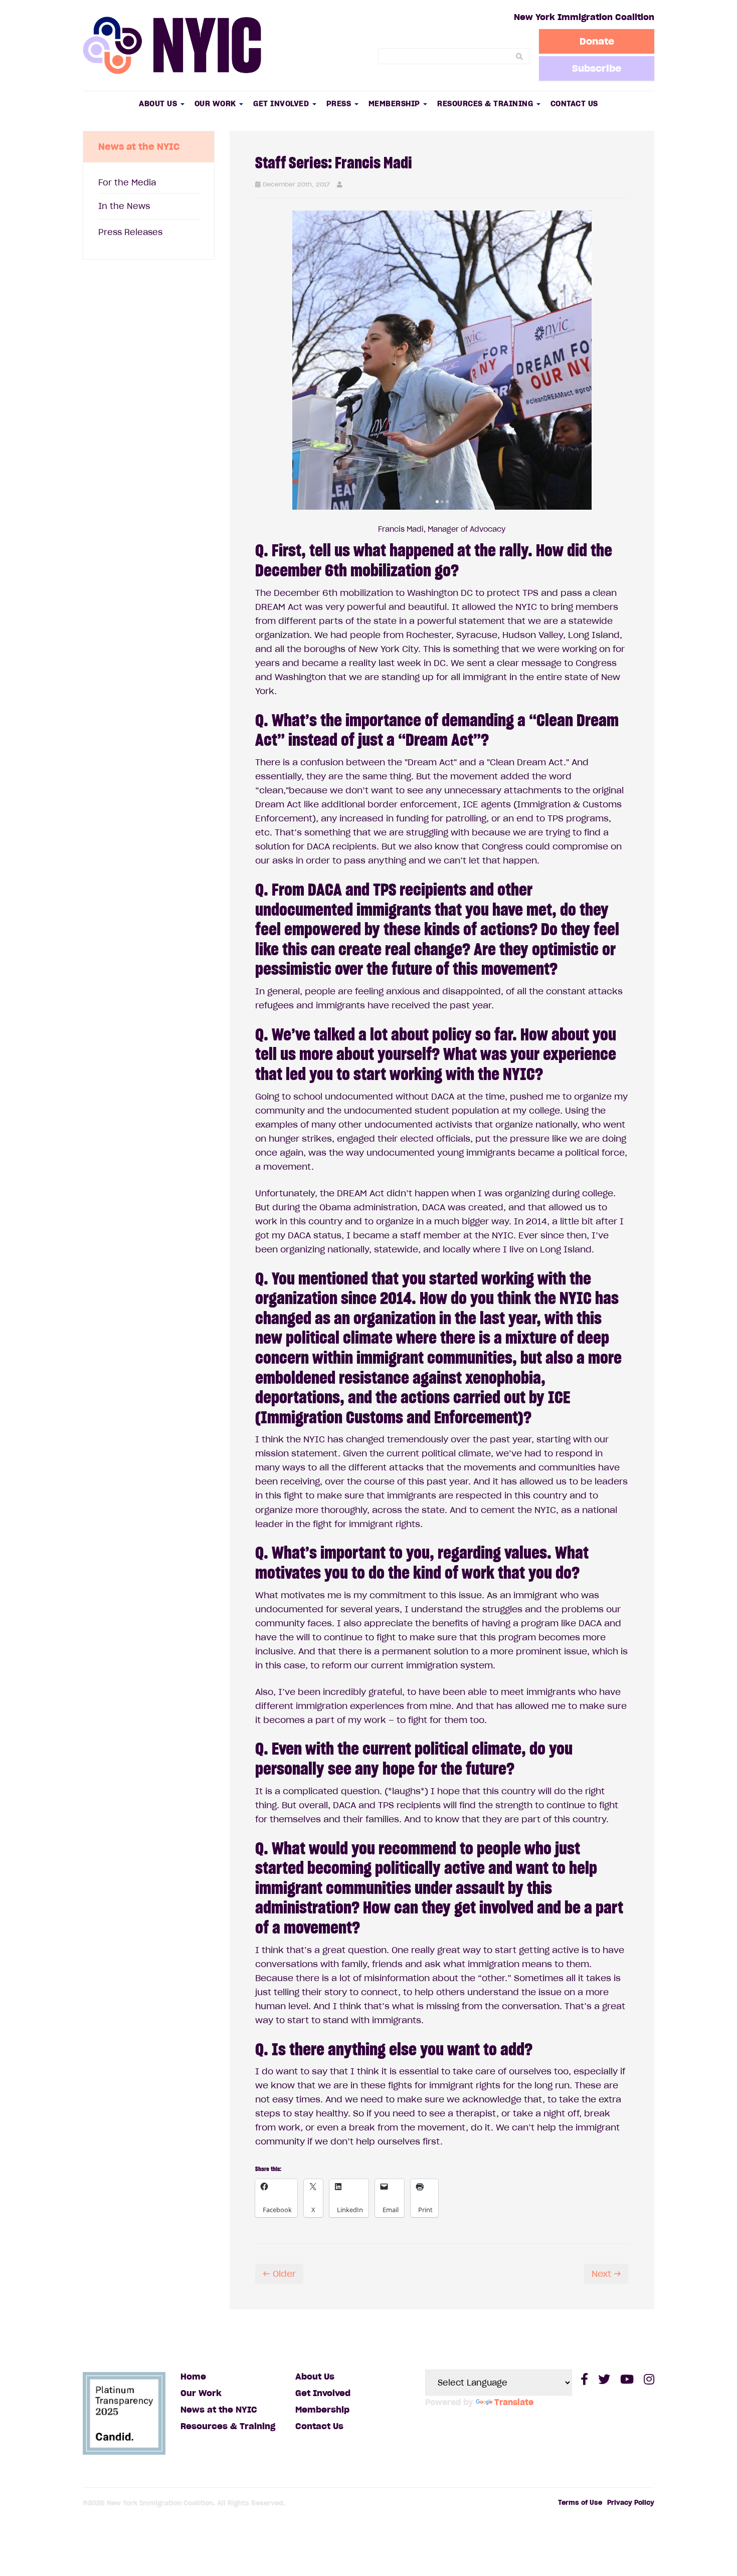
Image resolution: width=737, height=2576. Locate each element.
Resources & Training (486, 103)
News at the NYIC (219, 2410)
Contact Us (574, 103)
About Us (159, 103)
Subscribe (597, 68)
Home (193, 2377)
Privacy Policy (631, 2503)
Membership (396, 103)
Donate (597, 41)
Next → (606, 2274)
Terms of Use (580, 2503)
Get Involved (282, 103)
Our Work (217, 103)
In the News (124, 206)
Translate (514, 2402)
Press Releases (130, 232)
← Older (279, 2274)
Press (340, 103)
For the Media (127, 182)
